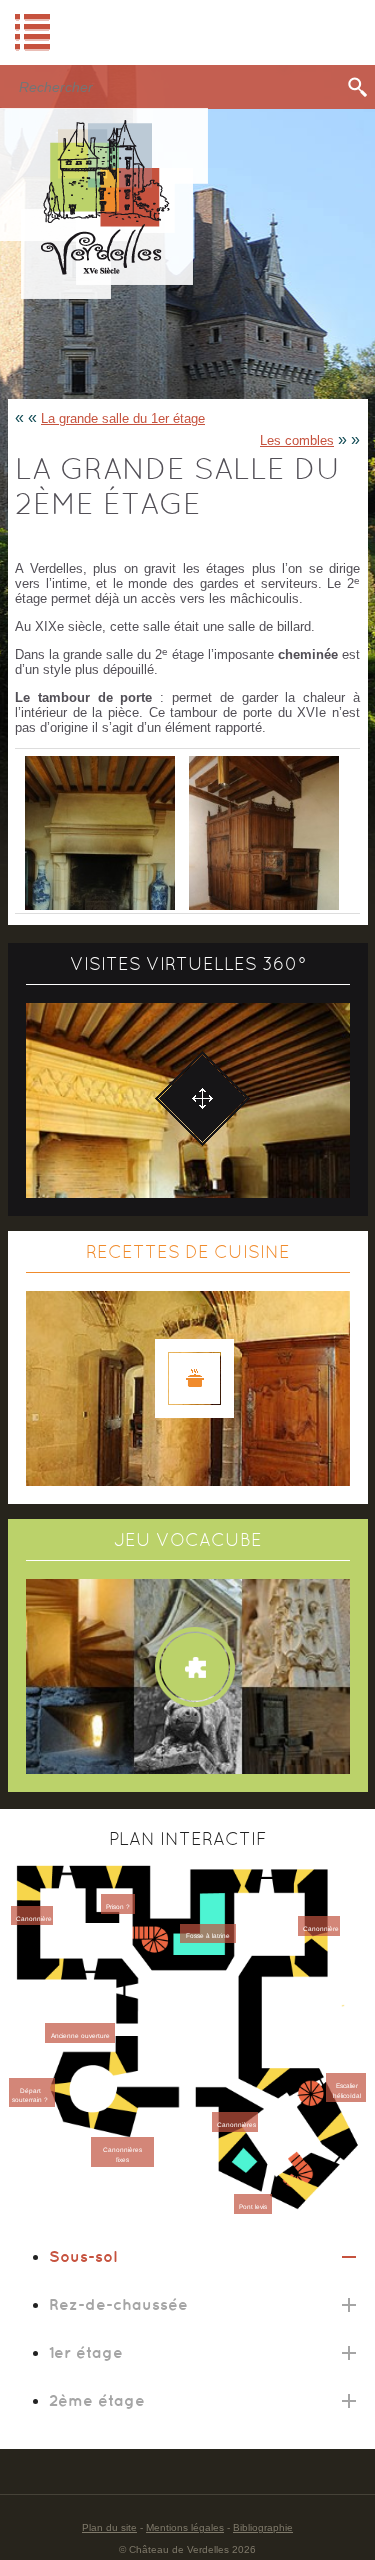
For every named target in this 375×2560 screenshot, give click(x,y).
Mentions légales (185, 2527)
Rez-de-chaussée (118, 2304)
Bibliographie (263, 2527)
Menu (187, 32)
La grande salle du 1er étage (123, 418)
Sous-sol (83, 2256)
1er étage (86, 2352)
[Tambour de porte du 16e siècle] (263, 831)
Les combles (297, 440)
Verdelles (104, 203)
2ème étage (97, 2400)
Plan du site (109, 2527)
